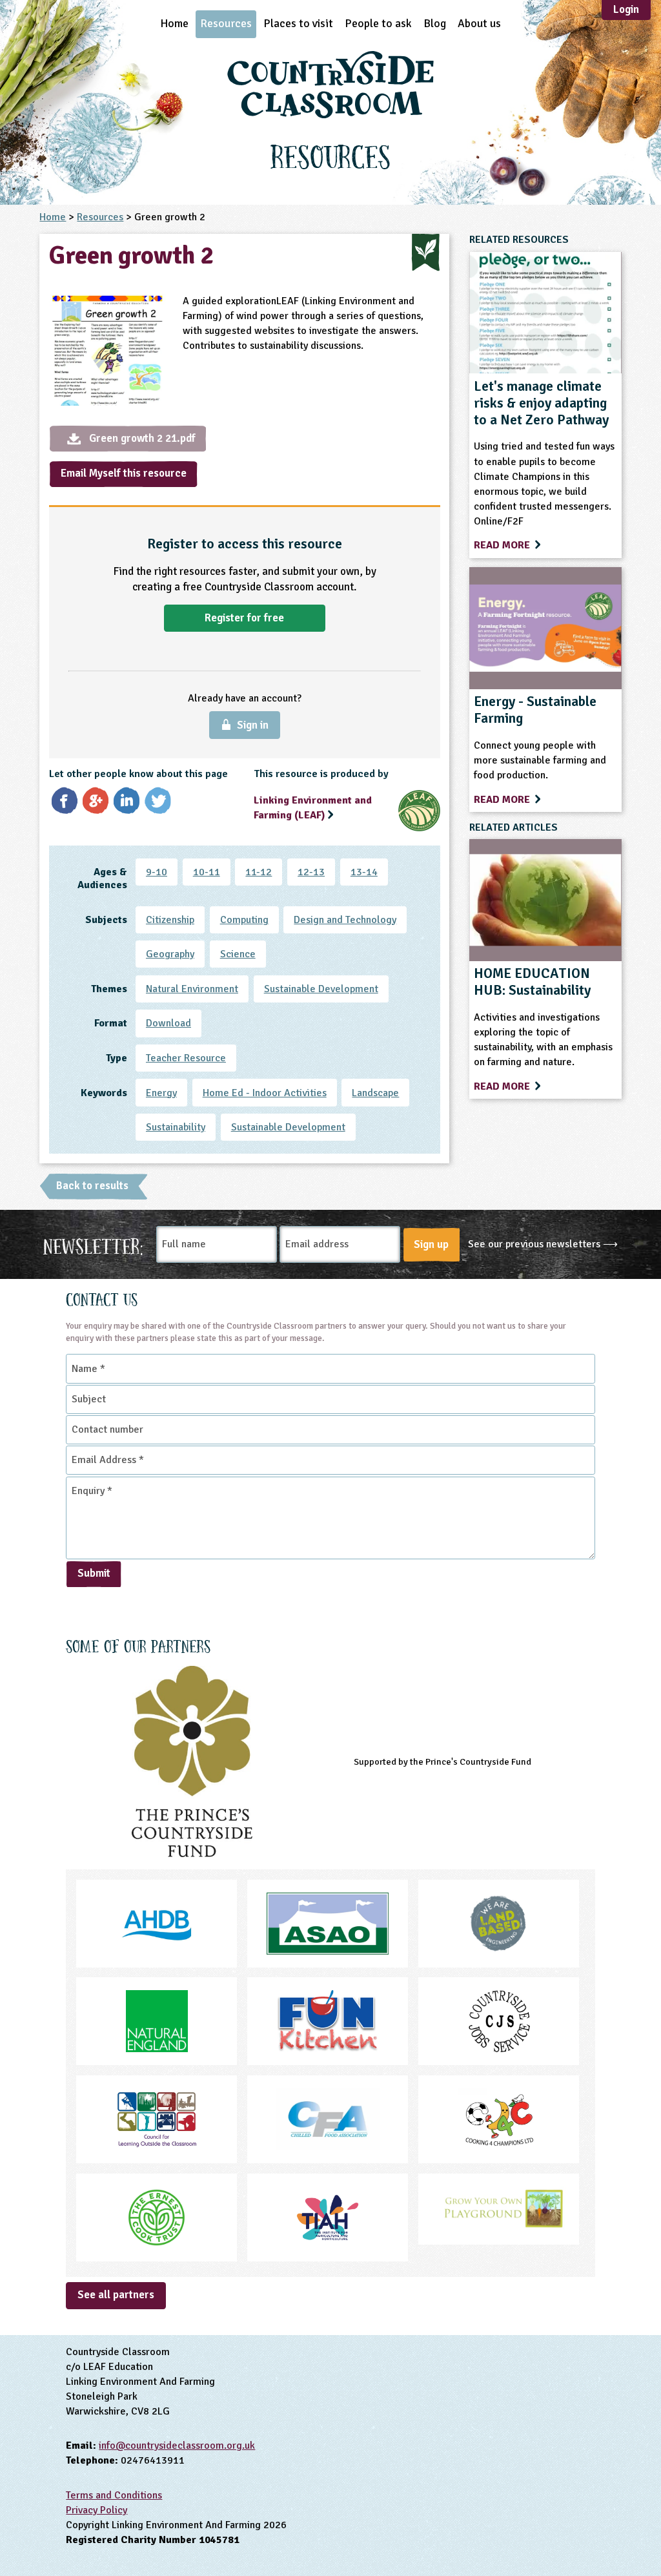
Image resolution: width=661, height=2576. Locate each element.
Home (174, 23)
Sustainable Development (321, 989)
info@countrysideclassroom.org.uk (177, 2446)
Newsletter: (93, 1245)
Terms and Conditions (114, 2495)
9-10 (157, 872)
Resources (226, 23)
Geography (170, 954)
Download (168, 1023)
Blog (435, 23)
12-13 (311, 872)
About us (479, 23)
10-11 (207, 872)
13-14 (364, 872)
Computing (244, 920)
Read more (503, 545)
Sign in (253, 725)
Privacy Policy (97, 2510)
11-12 (259, 872)
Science (238, 954)
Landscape (375, 1093)
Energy (161, 1093)
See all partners (116, 2295)
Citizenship (170, 920)
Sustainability (176, 1127)
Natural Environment (192, 989)
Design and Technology (345, 920)
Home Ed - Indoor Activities (265, 1093)
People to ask (378, 23)
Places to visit (298, 23)
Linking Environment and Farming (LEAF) (313, 808)
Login (626, 9)
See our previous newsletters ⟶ (543, 1244)
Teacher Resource (186, 1058)
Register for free (244, 618)
